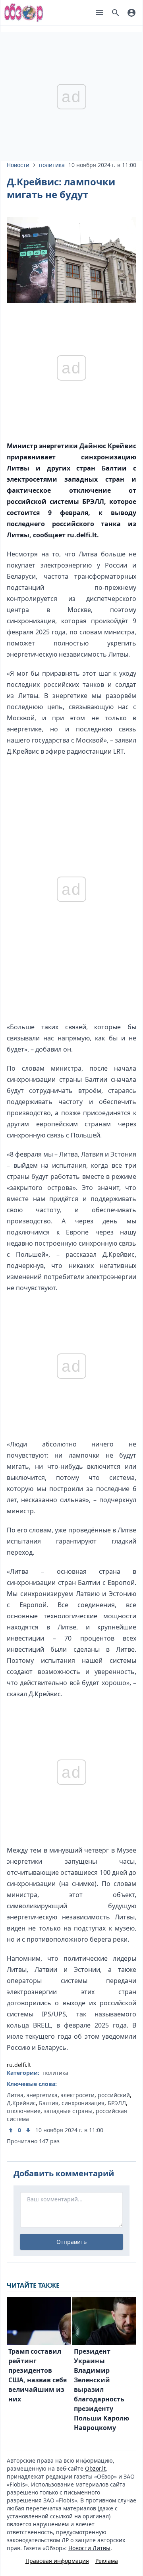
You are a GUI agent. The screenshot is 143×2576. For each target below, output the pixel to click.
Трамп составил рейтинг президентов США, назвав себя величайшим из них (38, 2375)
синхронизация (83, 2103)
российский (114, 2095)
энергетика (42, 2095)
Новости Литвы (89, 2548)
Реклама (107, 2561)
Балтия (49, 2103)
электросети (78, 2095)
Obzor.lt (95, 2468)
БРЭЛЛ (117, 2103)
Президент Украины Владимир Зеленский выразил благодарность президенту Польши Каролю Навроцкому (101, 2389)
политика (52, 165)
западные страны (68, 2111)
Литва (15, 2095)
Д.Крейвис (21, 2103)
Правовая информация (57, 2561)
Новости (18, 165)
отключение (24, 2111)
